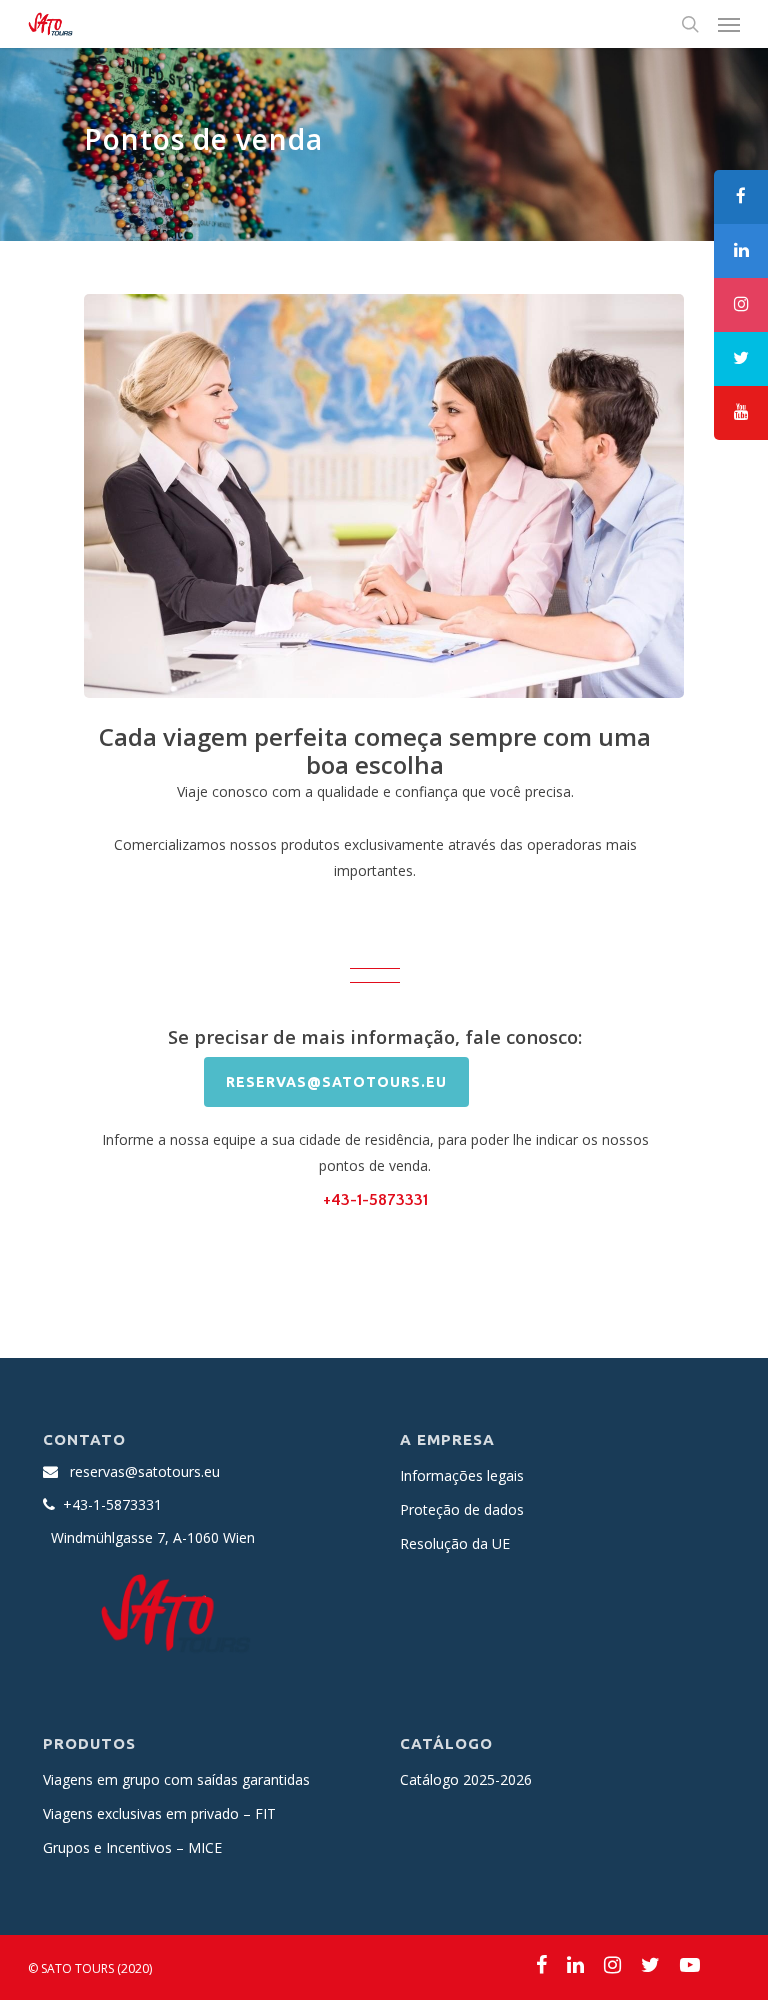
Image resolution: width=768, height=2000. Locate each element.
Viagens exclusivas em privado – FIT (159, 1813)
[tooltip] (741, 197)
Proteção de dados (462, 1509)
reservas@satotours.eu (145, 1471)
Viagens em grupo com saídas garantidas (176, 1779)
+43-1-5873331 (375, 1200)
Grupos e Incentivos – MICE (132, 1847)
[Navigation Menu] (729, 24)
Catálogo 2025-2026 (466, 1779)
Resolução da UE (455, 1543)
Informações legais (462, 1475)
